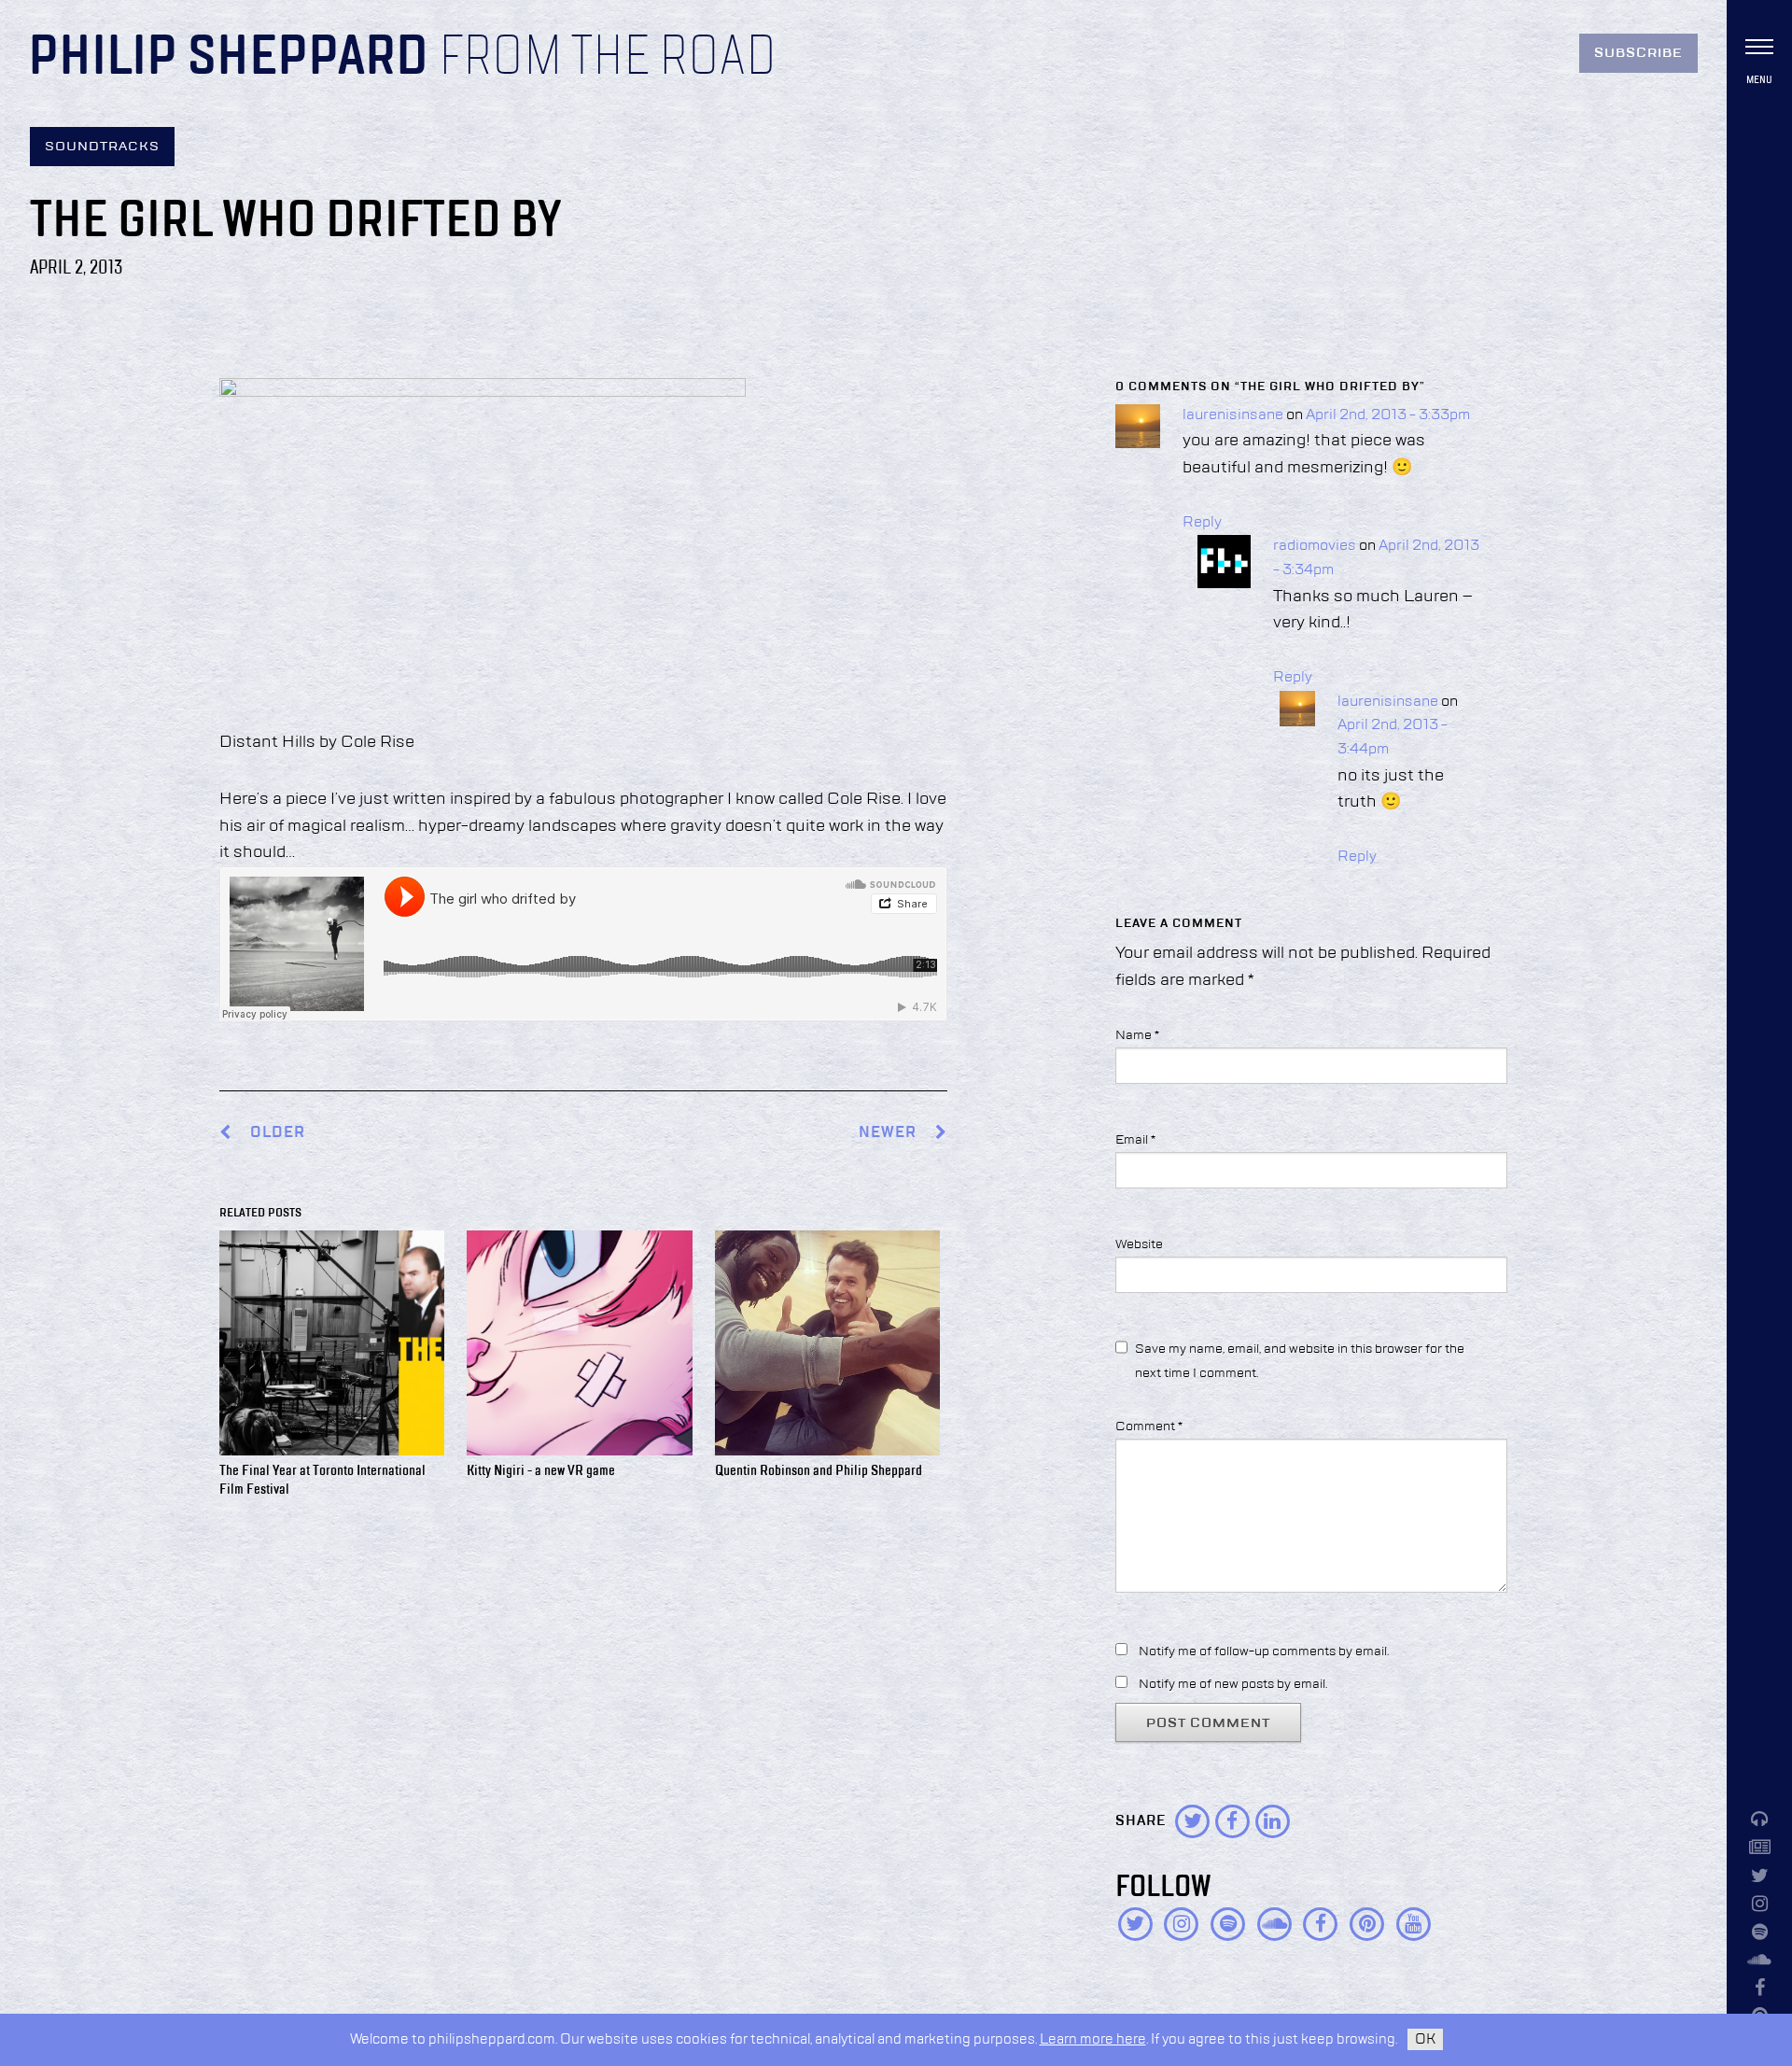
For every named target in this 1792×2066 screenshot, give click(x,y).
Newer (889, 1133)
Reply (1202, 523)
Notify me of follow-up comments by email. (1264, 1651)
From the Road (608, 58)
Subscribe (1638, 53)
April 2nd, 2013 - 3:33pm (1388, 415)
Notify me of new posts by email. (1233, 1684)
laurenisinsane (1233, 415)
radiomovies (1315, 546)
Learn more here (1093, 2039)
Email (1135, 1140)
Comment (1149, 1427)
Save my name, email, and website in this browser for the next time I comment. (1300, 1361)
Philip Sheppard (228, 58)
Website (1139, 1244)
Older (278, 1133)
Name (1137, 1035)
